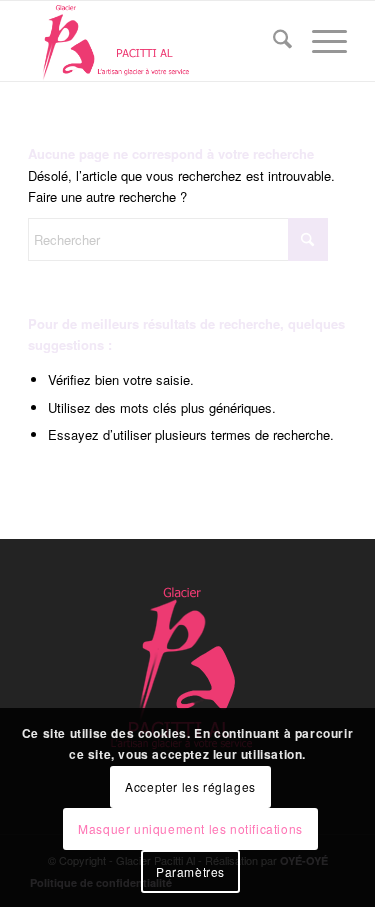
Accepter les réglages (190, 786)
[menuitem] (272, 41)
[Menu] (319, 41)
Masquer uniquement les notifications (190, 828)
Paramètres (190, 871)
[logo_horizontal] (155, 41)
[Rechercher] (272, 41)
